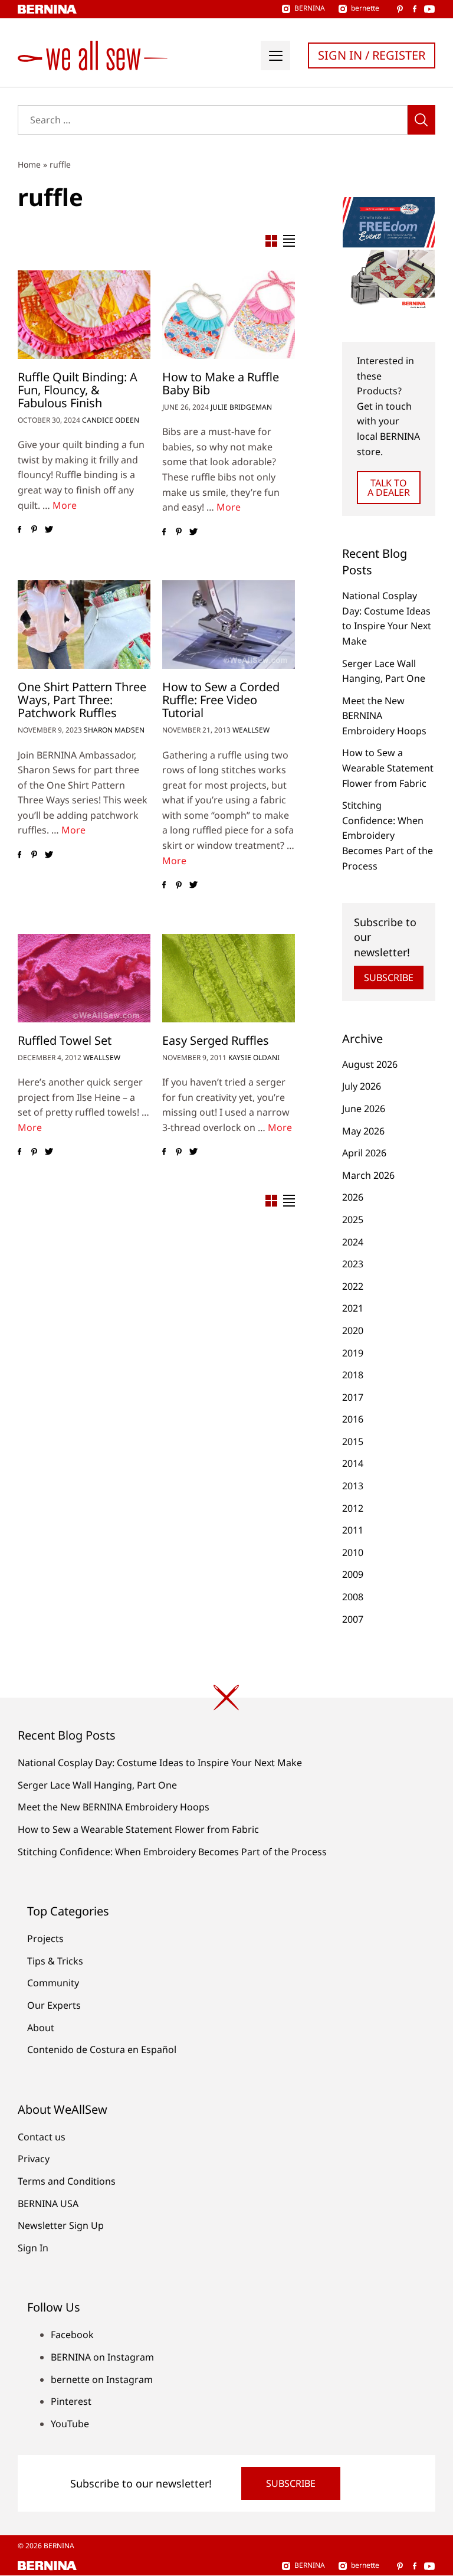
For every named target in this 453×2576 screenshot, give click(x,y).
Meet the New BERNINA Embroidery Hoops (114, 1807)
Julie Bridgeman (241, 407)
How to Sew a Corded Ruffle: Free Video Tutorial (221, 700)
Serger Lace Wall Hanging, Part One (97, 1785)
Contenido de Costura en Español (102, 2049)
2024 (353, 1242)
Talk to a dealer (389, 488)
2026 (353, 1197)
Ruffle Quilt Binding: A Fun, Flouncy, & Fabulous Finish (78, 390)
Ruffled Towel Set (65, 1040)
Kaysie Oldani (254, 1057)
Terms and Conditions (67, 2181)
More (65, 505)
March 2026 (368, 1175)
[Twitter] (49, 529)
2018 (353, 1375)
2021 (353, 1308)
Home (29, 164)
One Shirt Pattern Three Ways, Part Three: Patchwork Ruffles (82, 700)
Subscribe (389, 978)
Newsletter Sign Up (61, 2225)
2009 (353, 1574)
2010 (353, 1552)
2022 (353, 1286)
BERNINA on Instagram (102, 2357)
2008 (353, 1597)
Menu (275, 55)
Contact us (42, 2137)
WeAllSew (251, 730)
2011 (353, 1530)
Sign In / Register (372, 55)
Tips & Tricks (55, 1961)
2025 (353, 1220)
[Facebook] (19, 529)
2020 (353, 1331)
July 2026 (362, 1086)
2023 (353, 1264)
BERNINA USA (48, 2204)
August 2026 (370, 1064)
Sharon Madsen (114, 730)
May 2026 (363, 1131)
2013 (353, 1486)
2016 (353, 1419)
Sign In (33, 2248)
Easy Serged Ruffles (216, 1040)
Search (421, 120)
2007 (353, 1619)
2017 (353, 1397)
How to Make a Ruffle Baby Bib (221, 383)
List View (289, 241)
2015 (353, 1441)
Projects (45, 1938)
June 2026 (364, 1109)
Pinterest (71, 2401)
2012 (353, 1508)
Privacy (34, 2159)
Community (53, 1983)
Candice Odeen (111, 420)
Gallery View (271, 241)
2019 (353, 1353)
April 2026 (364, 1153)
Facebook (72, 2335)
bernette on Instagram (102, 2379)
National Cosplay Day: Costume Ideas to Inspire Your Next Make (160, 1763)
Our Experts (54, 2005)
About (41, 2028)
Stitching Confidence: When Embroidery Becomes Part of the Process (388, 835)
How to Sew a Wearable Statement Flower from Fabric (388, 768)
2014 (353, 1463)
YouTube (70, 2424)
